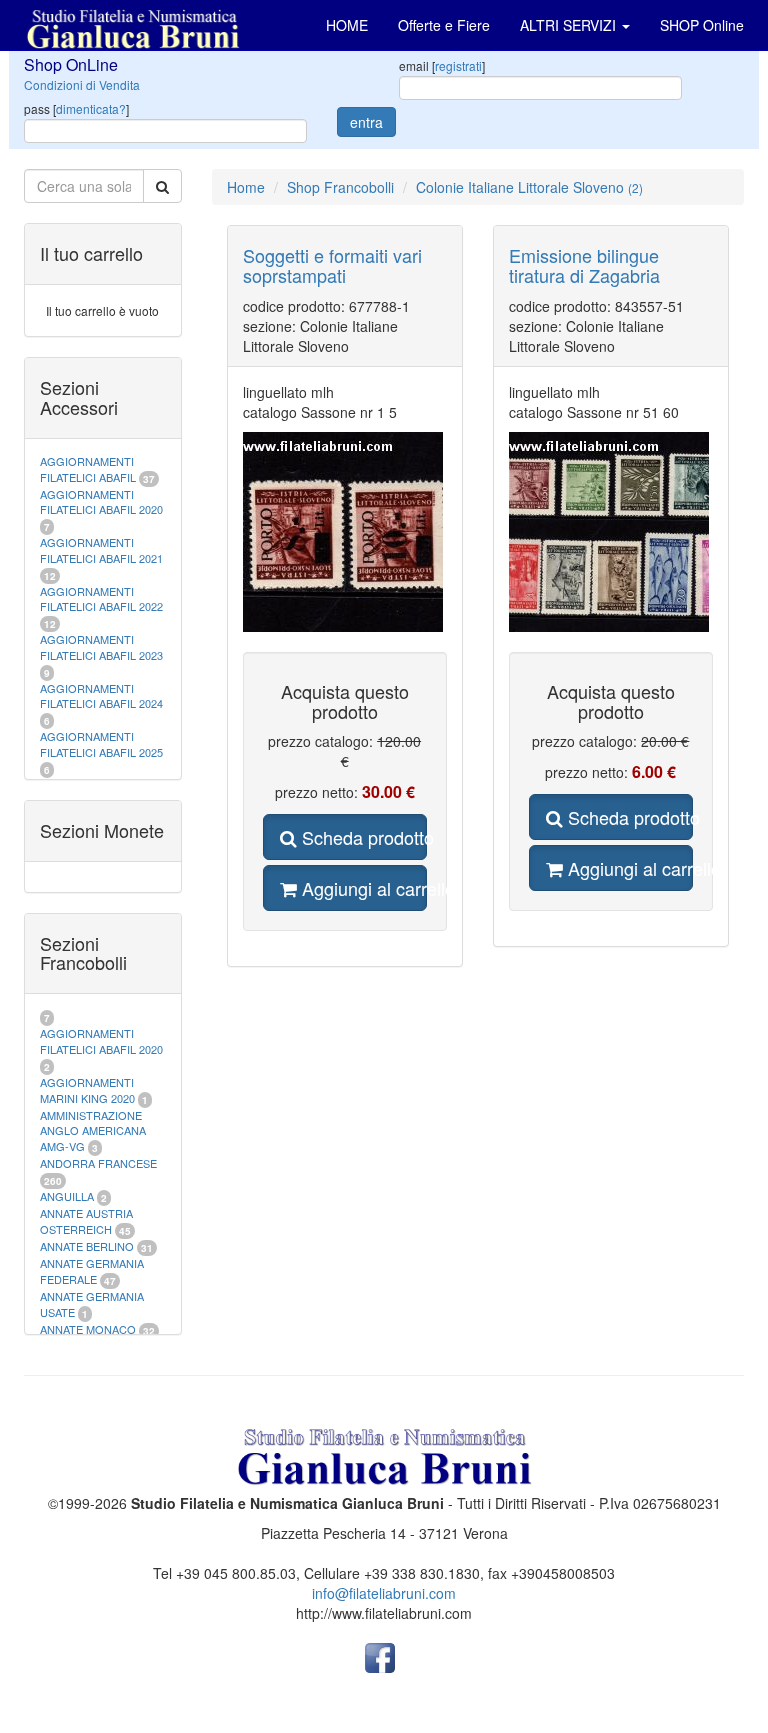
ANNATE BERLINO (87, 1246)
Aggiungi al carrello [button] (362, 888)
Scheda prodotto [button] (362, 837)
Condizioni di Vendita (82, 84)
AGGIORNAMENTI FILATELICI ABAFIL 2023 (101, 647)
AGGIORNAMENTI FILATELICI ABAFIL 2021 (101, 550)
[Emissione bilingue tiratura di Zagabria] (611, 532)
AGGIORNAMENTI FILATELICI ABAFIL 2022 (101, 599)
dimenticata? (91, 108)
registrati (458, 65)
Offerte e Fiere (444, 25)
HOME (347, 25)
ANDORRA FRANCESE (98, 1163)
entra (366, 122)
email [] (442, 65)
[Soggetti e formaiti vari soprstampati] (345, 532)
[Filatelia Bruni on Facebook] (380, 1656)
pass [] (76, 108)
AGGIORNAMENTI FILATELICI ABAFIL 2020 (101, 502)
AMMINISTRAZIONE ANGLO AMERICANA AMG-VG (93, 1130)
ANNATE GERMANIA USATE (92, 1304)
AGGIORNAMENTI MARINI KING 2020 (87, 1090)
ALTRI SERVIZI (570, 25)
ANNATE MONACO (88, 1329)
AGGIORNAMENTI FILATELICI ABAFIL (89, 469)
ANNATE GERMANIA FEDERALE (92, 1271)
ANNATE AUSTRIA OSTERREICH (86, 1221)
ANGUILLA (67, 1196)
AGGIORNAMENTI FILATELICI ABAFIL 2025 (101, 744)
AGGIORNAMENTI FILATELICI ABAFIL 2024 (101, 696)
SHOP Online (702, 25)
